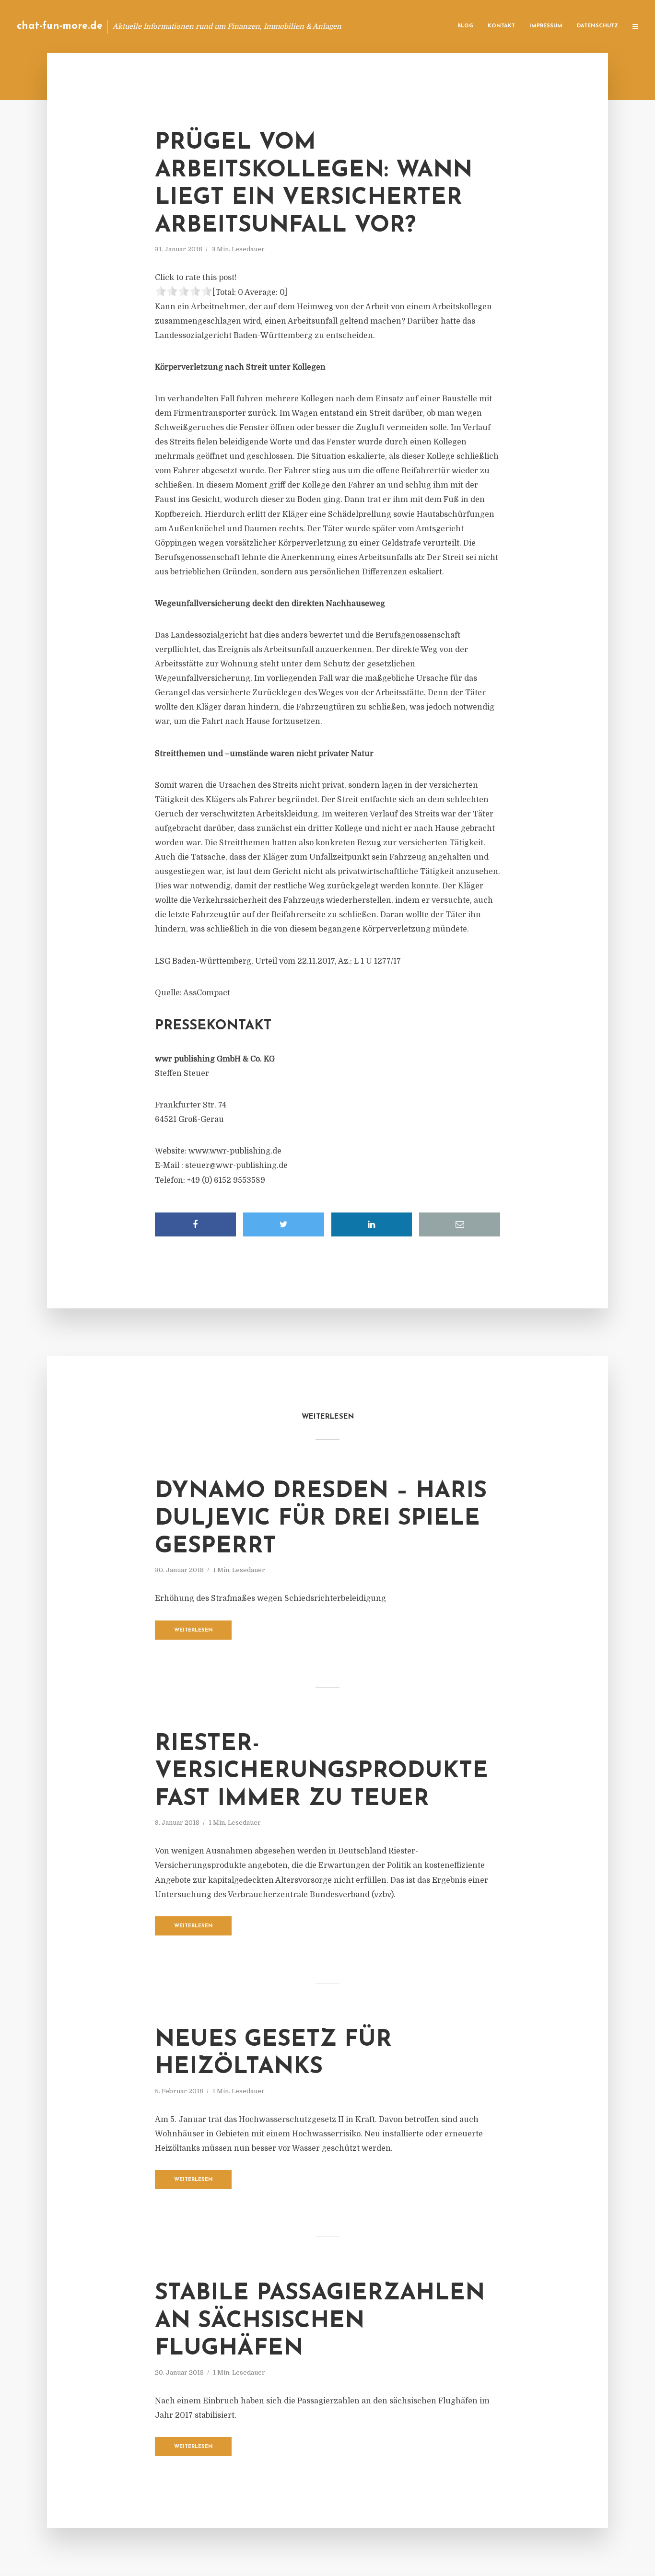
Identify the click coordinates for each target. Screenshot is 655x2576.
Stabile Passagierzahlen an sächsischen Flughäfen (320, 2321)
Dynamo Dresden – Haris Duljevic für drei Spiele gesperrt (321, 1519)
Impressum (546, 26)
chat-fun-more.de (60, 26)
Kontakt (501, 26)
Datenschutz (597, 26)
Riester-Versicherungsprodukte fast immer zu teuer (322, 1772)
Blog (465, 26)
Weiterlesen (193, 1630)
